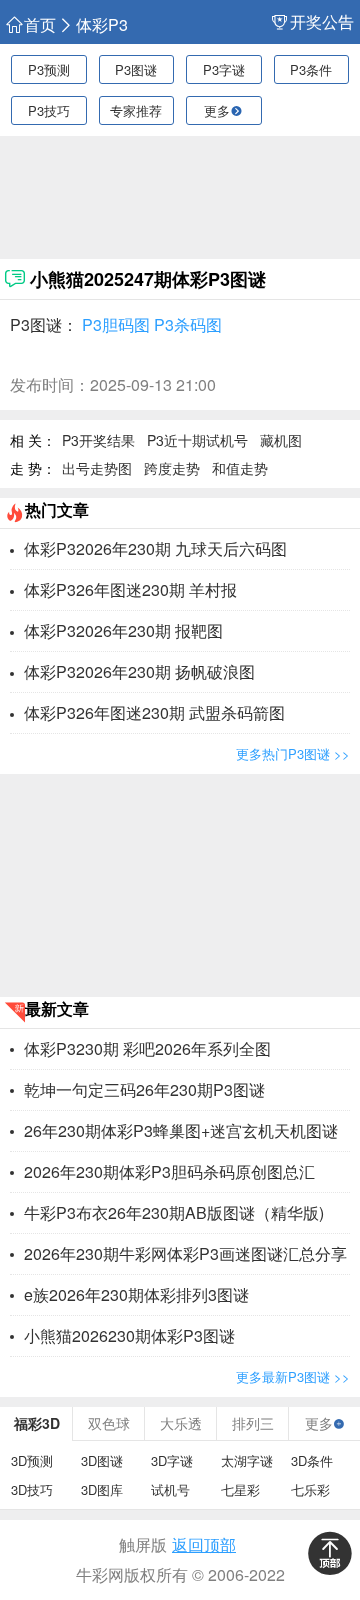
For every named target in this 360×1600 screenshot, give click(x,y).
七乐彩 (310, 1489)
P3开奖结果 (98, 440)
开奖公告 (322, 22)
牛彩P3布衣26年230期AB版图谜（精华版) (174, 1212)
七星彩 (240, 1489)
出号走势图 (97, 468)
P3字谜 (224, 69)
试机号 (170, 1489)
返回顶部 (204, 1544)
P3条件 (311, 69)
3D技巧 (32, 1489)
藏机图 (281, 440)
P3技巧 (49, 110)
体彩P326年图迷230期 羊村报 (130, 589)
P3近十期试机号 (197, 440)
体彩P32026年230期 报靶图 (123, 630)
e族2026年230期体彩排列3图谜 (136, 1294)
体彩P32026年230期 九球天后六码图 (155, 548)
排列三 (253, 1423)
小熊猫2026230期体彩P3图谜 (129, 1335)
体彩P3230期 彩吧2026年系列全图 (147, 1048)
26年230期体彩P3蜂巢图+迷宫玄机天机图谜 (181, 1130)
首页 (40, 25)
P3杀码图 (188, 324)
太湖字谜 (247, 1460)
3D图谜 (102, 1460)
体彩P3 (102, 25)
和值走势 (240, 468)
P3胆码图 (116, 324)
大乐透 (181, 1423)
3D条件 (312, 1460)
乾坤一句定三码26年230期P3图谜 (144, 1089)
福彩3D (37, 1423)
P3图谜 (136, 69)
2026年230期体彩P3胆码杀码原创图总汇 (169, 1171)
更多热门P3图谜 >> (293, 753)
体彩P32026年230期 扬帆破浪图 (139, 671)
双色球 (109, 1423)
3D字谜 (172, 1460)
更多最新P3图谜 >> (293, 1376)
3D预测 (32, 1460)
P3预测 (49, 69)
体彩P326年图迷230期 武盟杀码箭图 (154, 712)
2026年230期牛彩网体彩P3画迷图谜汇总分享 (185, 1253)
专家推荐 (136, 110)
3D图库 (102, 1489)
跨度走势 (172, 468)
